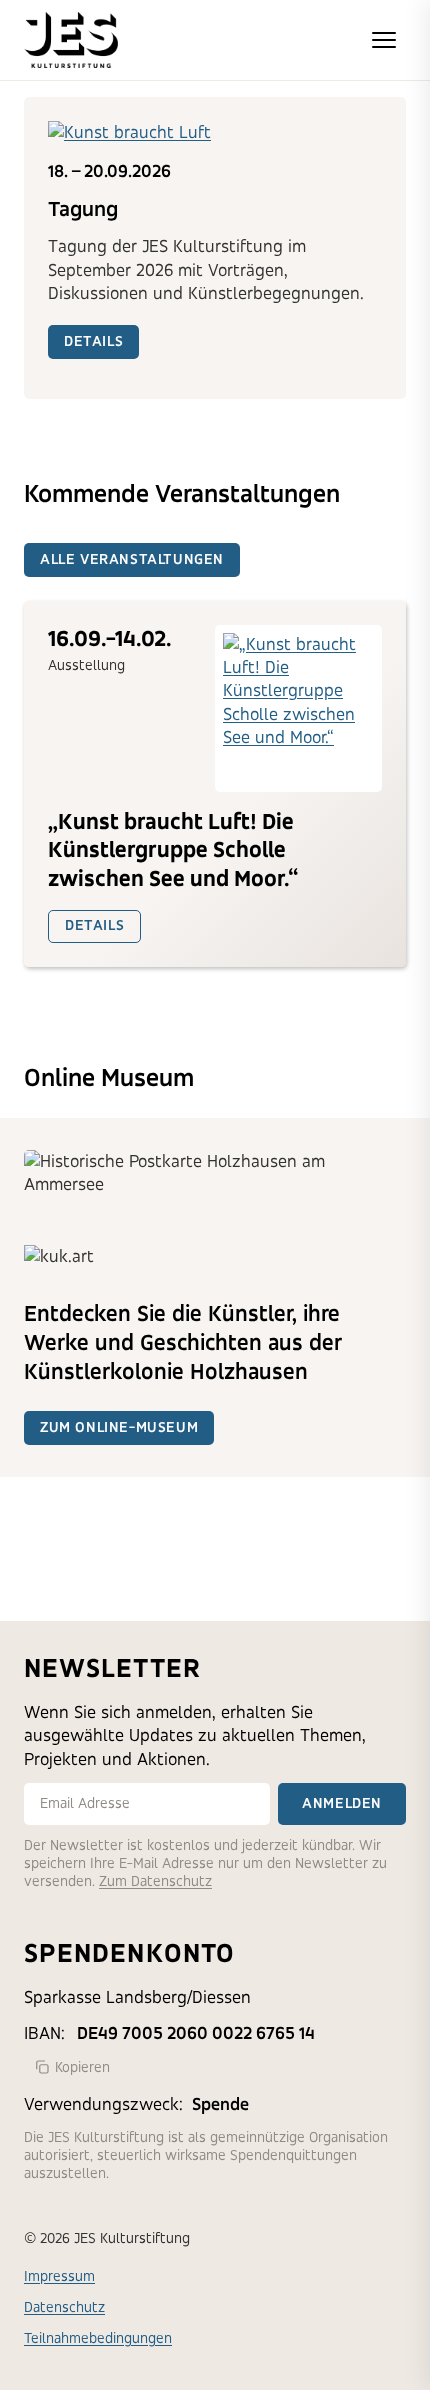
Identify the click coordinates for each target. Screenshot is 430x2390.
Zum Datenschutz (155, 1881)
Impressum (59, 2276)
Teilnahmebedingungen (98, 2338)
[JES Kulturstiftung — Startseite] (71, 40)
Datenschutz (64, 2307)
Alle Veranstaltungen (132, 559)
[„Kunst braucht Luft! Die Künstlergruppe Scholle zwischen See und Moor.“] (298, 708)
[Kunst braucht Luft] (215, 132)
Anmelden (342, 1803)
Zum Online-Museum (119, 1427)
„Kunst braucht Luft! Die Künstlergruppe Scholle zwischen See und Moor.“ (173, 850)
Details (93, 341)
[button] (384, 40)
